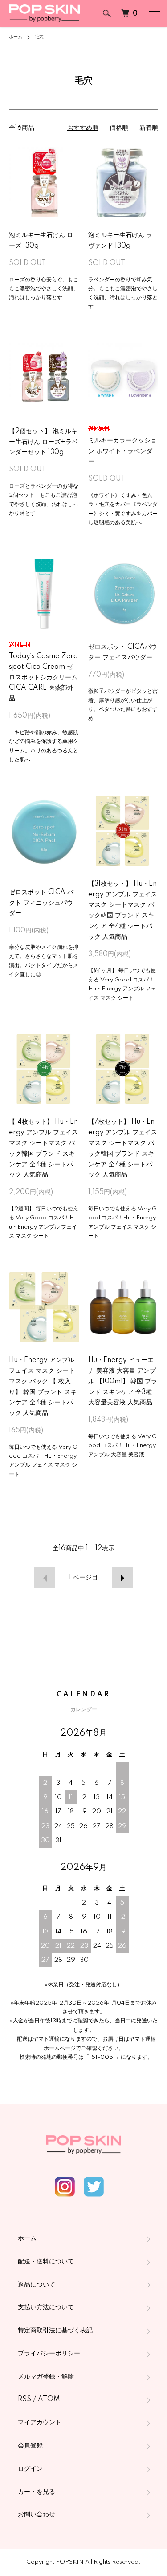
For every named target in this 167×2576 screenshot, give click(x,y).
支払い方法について (46, 2307)
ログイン (30, 2469)
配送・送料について (46, 2262)
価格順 (119, 128)
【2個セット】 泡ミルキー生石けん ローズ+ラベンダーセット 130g (43, 442)
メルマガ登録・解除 (46, 2377)
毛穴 (39, 37)
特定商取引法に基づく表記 (55, 2331)
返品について (37, 2285)
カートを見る (37, 2492)
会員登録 (30, 2446)
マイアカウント (40, 2423)
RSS (24, 2399)
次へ (122, 1578)
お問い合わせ (37, 2515)
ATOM (49, 2399)
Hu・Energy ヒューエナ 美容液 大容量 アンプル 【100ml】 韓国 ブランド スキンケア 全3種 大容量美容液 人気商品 (123, 1381)
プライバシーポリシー (49, 2354)
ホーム (16, 37)
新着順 (149, 128)
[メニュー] (154, 13)
